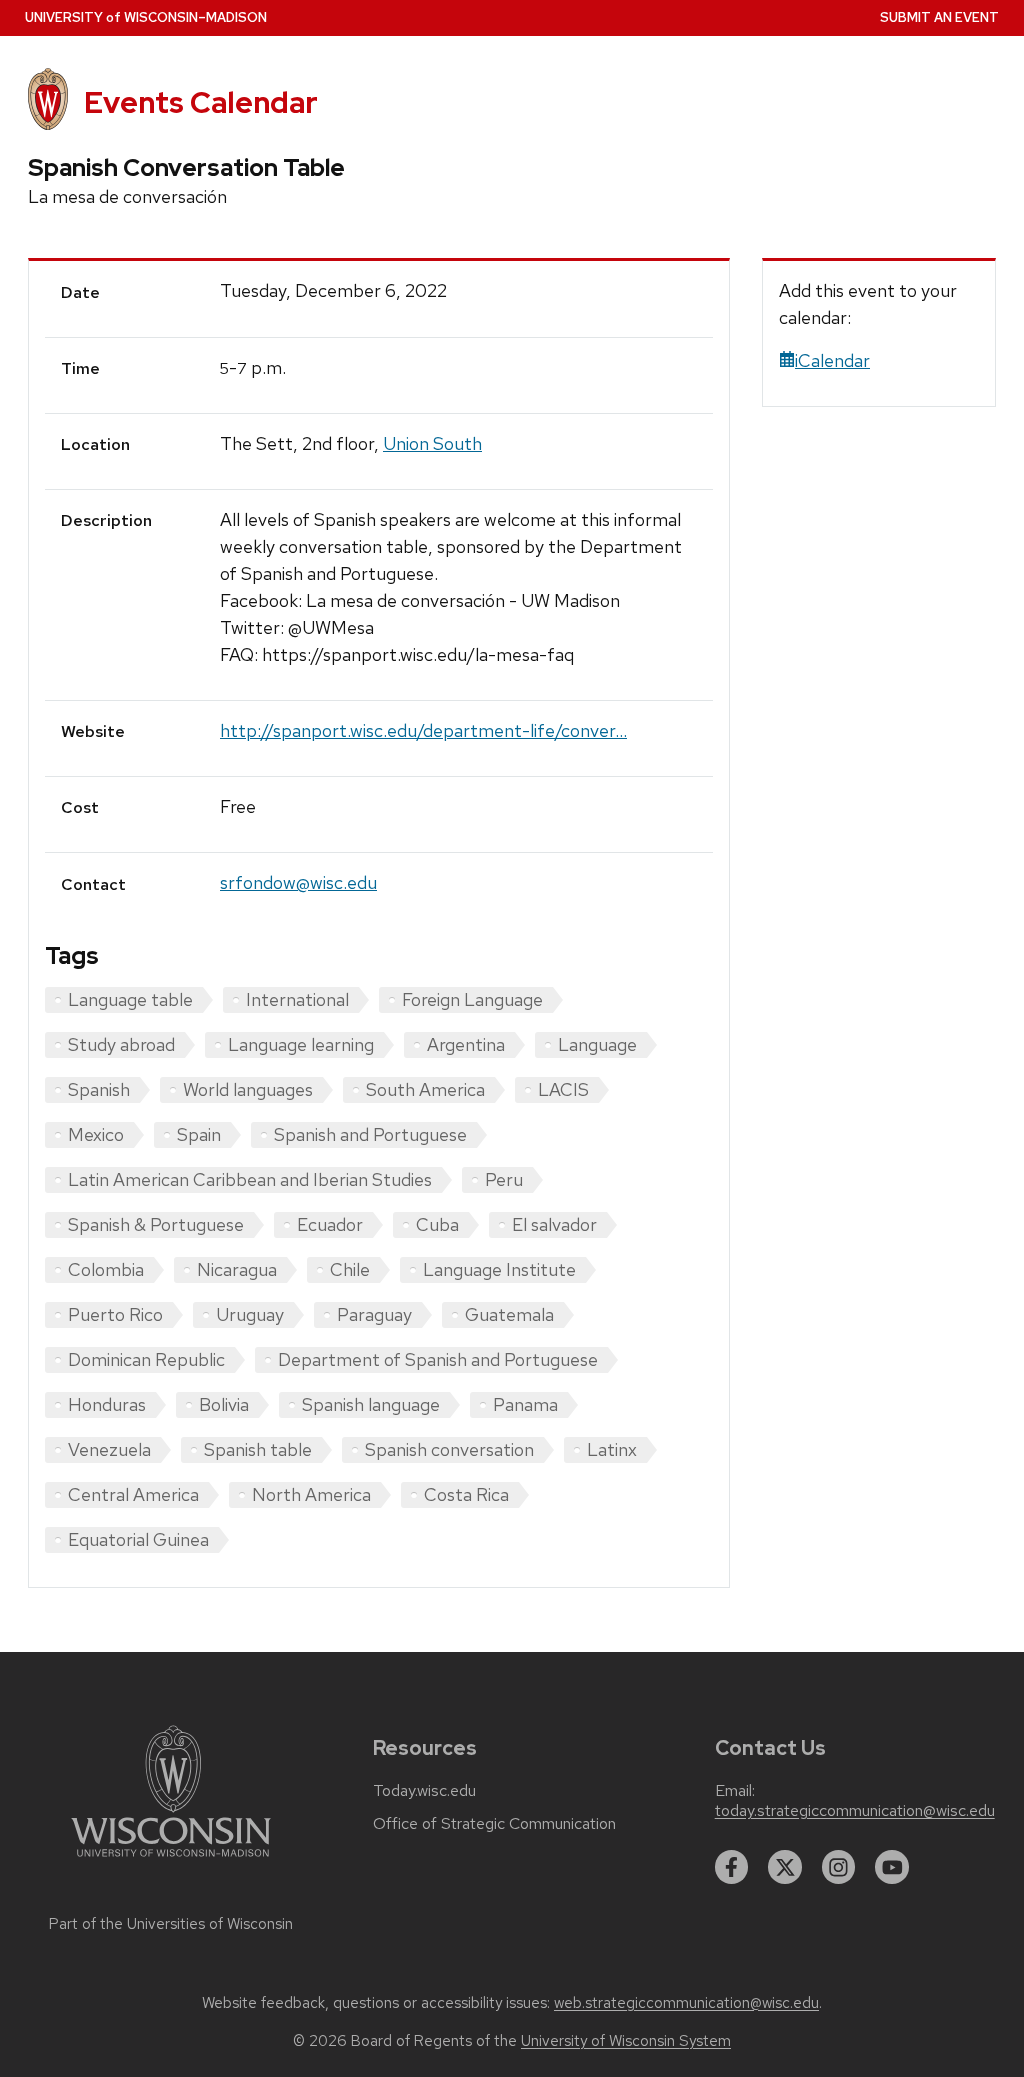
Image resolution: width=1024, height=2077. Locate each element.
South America (425, 1089)
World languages (248, 1089)
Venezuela (109, 1449)
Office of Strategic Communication (494, 1824)
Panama (525, 1404)
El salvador (554, 1224)
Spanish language (371, 1404)
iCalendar (832, 360)
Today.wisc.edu (424, 1791)
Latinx (612, 1449)
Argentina (466, 1044)
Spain (199, 1134)
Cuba (437, 1224)
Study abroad (121, 1044)
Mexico (96, 1134)
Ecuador (330, 1224)
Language (597, 1044)
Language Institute (499, 1269)
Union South (432, 443)
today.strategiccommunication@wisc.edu (855, 1811)
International (297, 999)
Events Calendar (201, 102)
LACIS (563, 1089)
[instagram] (839, 1867)
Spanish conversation (449, 1449)
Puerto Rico (115, 1314)
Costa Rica (466, 1494)
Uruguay (250, 1314)
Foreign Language (472, 999)
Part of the (171, 1924)
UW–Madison (146, 17)
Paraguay (374, 1314)
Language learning (301, 1044)
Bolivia (224, 1404)
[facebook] (732, 1867)
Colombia (106, 1269)
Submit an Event (939, 17)
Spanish (99, 1089)
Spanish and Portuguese (370, 1134)
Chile (350, 1269)
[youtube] (892, 1867)
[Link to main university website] (171, 1860)
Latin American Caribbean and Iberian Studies (250, 1179)
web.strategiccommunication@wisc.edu (686, 2003)
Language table (130, 999)
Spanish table (258, 1449)
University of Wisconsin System (626, 2041)
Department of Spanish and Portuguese (438, 1359)
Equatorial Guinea (138, 1539)
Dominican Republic (146, 1359)
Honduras (107, 1404)
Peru (504, 1179)
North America (311, 1494)
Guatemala (509, 1314)
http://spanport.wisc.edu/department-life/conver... (423, 730)
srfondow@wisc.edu (298, 882)
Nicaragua (237, 1269)
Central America (133, 1494)
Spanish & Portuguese (156, 1224)
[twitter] (785, 1867)
